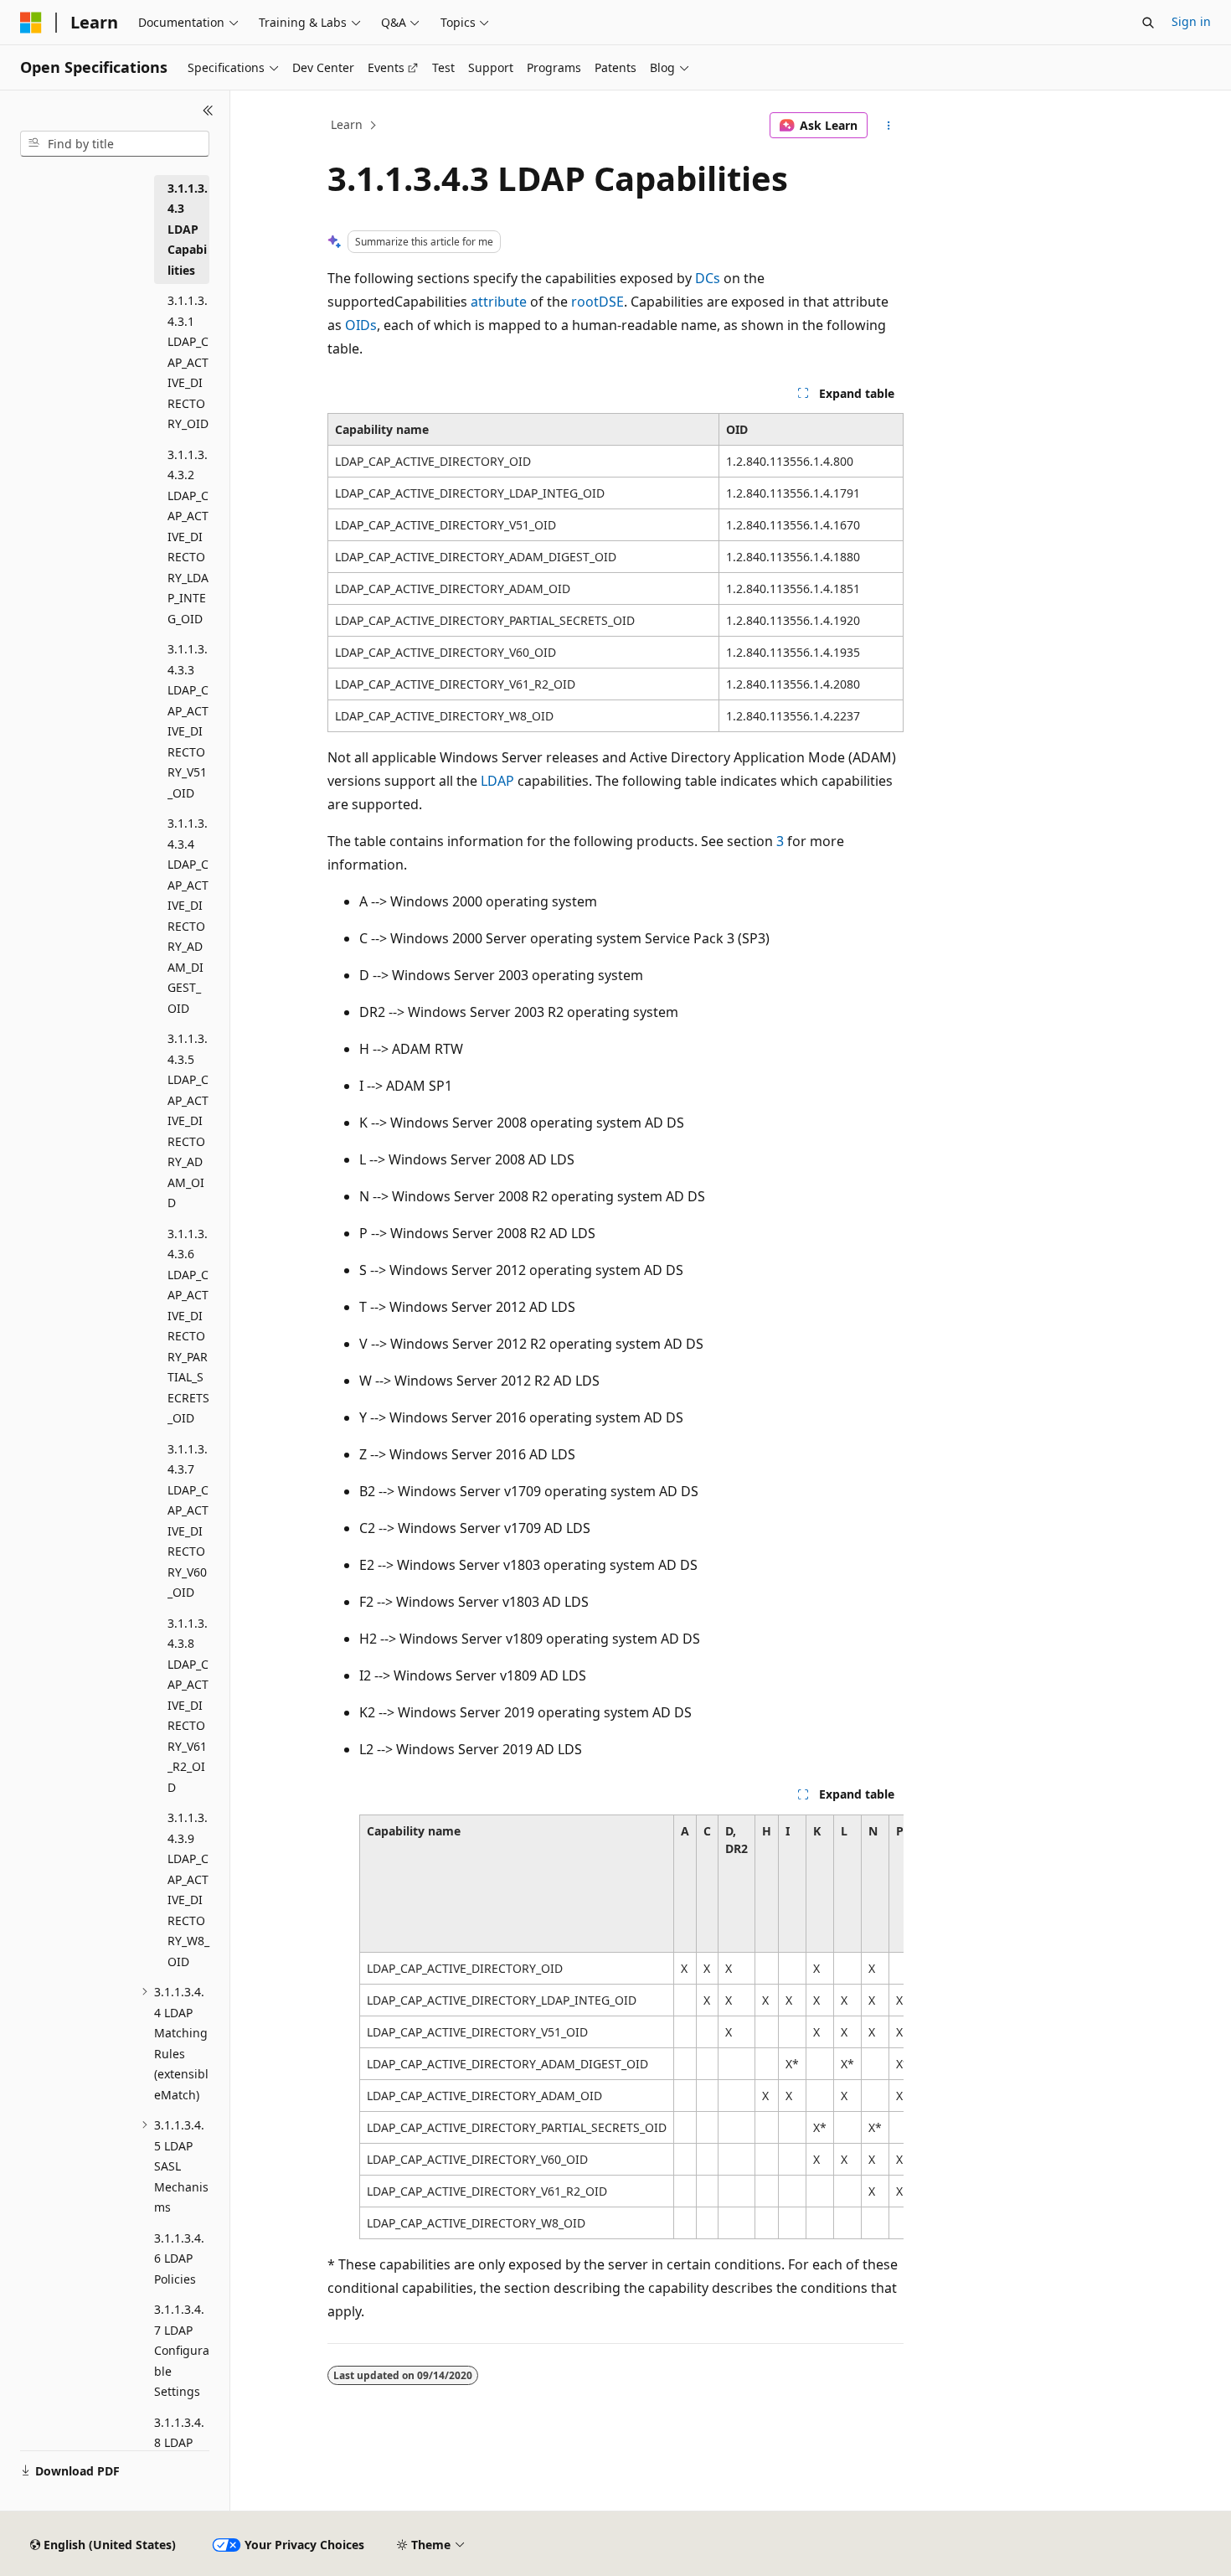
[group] (631, 2027)
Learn (347, 124)
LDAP (497, 781)
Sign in (1191, 21)
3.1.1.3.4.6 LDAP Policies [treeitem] (179, 2259)
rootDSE (597, 302)
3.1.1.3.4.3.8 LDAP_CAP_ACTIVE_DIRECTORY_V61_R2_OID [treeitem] (188, 1705)
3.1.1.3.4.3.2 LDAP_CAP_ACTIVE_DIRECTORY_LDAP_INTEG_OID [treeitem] (188, 537)
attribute (499, 302)
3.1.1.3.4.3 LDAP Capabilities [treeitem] (188, 229)
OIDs (361, 325)
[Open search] (1148, 23)
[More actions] (889, 126)
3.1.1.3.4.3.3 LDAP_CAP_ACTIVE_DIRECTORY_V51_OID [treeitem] (188, 721)
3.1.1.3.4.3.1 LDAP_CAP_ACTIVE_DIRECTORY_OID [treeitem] (188, 362)
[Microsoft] (31, 23)
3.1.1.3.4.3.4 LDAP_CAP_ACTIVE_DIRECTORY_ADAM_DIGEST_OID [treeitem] (188, 916)
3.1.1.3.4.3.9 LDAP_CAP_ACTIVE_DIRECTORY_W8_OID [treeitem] (188, 1889)
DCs (708, 278)
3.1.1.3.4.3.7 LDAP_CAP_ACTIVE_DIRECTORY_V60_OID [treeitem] (188, 1521)
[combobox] (115, 144)
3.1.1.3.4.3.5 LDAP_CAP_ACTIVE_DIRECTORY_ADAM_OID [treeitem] (188, 1120)
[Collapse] (208, 111)
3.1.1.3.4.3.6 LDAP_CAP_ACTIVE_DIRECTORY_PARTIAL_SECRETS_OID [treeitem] (188, 1326)
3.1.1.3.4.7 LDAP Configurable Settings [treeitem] (182, 2350)
